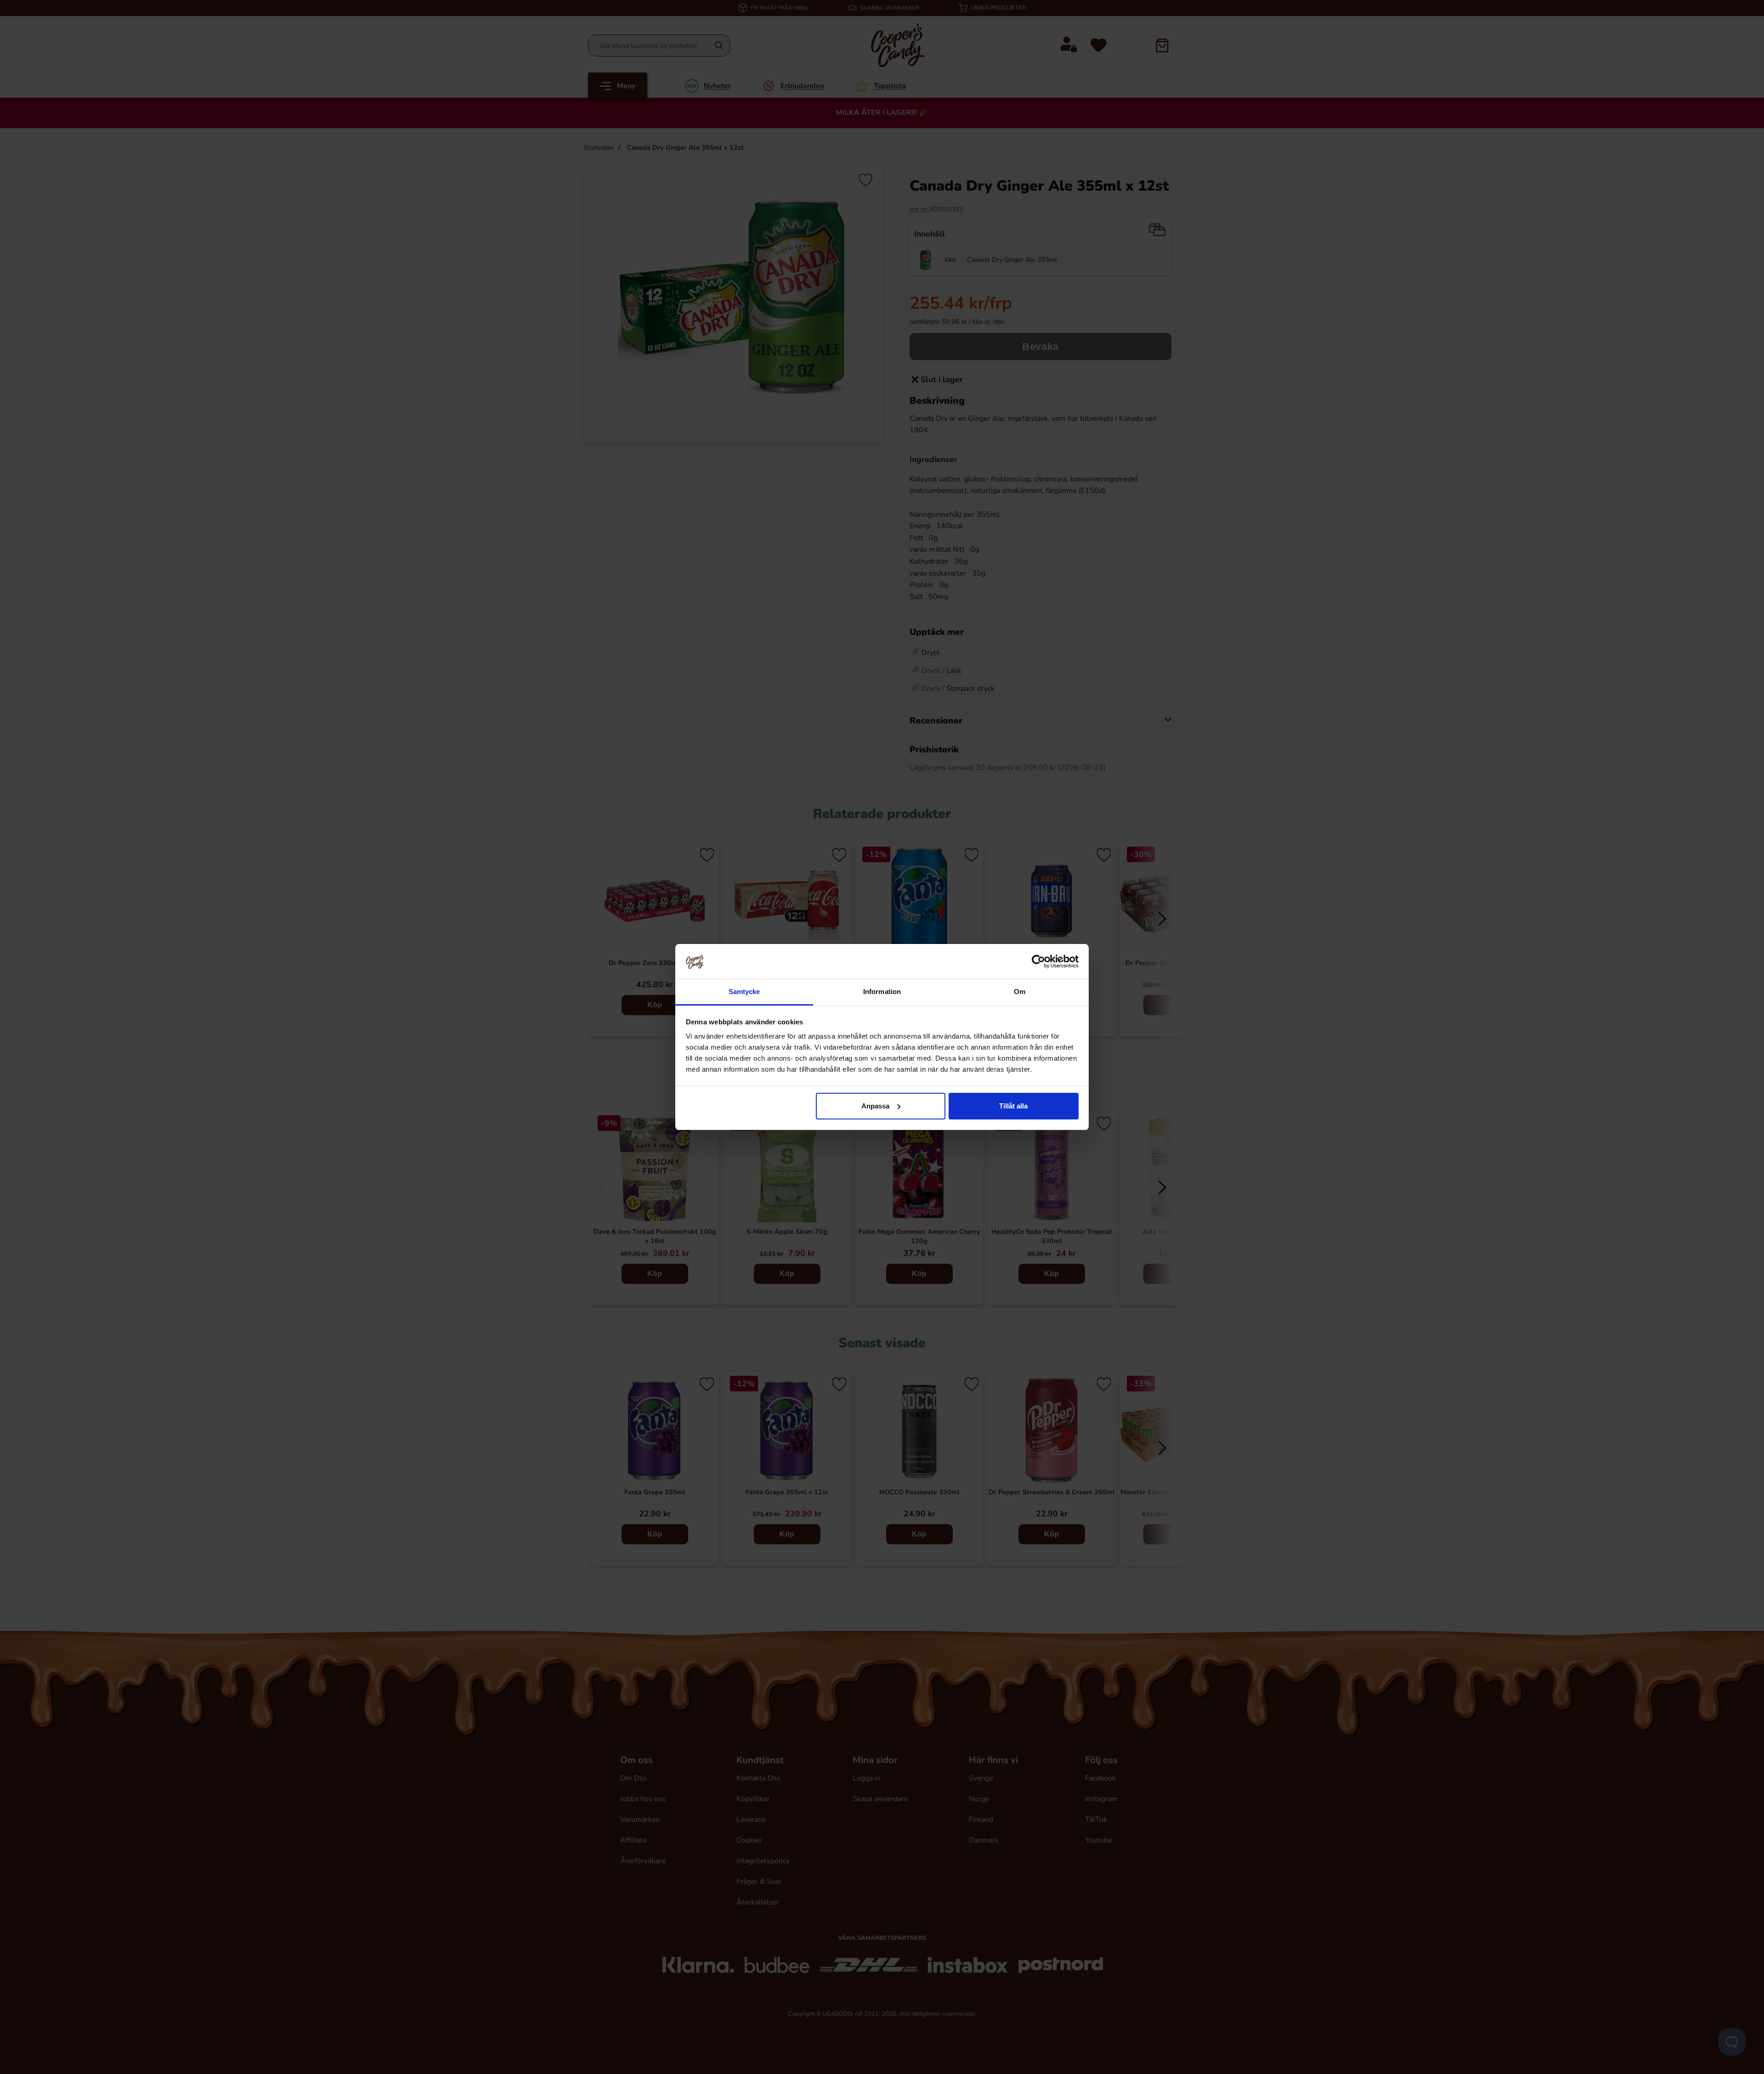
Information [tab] (882, 992)
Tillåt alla (1013, 1106)
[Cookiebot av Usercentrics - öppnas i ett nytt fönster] (1038, 961)
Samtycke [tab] (744, 992)
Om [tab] (1020, 992)
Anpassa (875, 1106)
